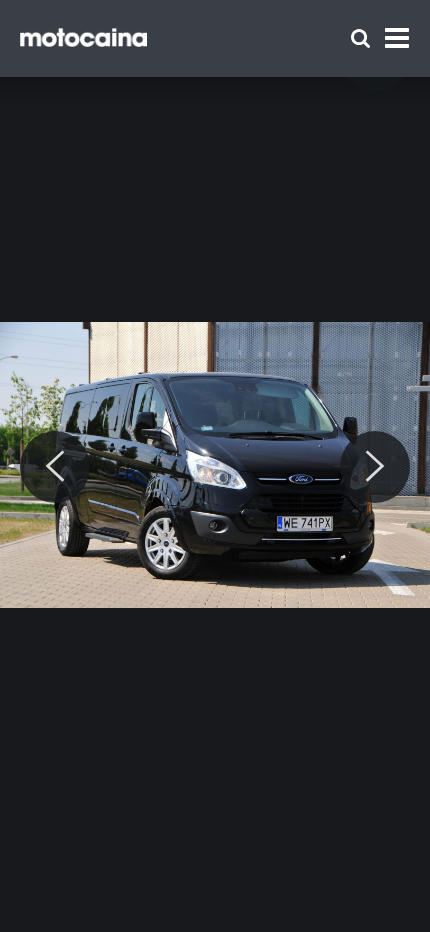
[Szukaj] (360, 38)
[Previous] (55, 467)
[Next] (375, 467)
